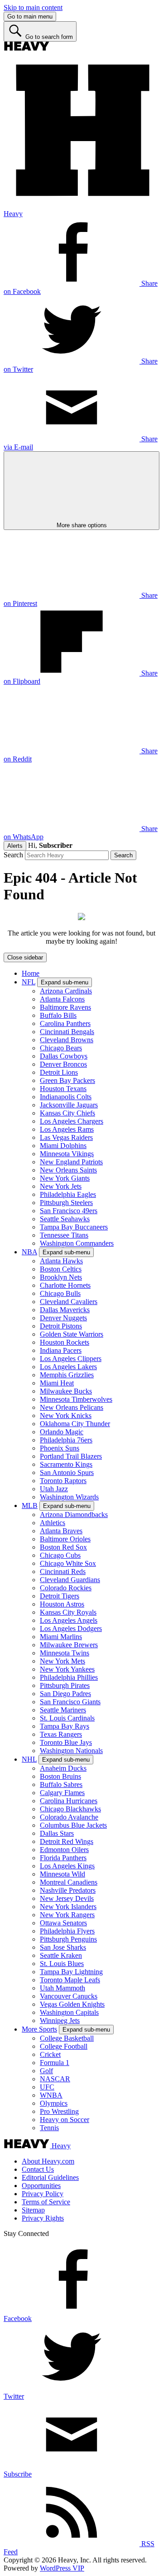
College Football (64, 2046)
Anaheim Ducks (63, 1768)
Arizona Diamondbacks (74, 1515)
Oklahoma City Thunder (75, 1424)
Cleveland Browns (67, 1040)
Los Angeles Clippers (71, 1359)
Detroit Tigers (60, 1596)
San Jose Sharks (63, 1947)
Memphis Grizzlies (67, 1375)
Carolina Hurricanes (69, 1801)
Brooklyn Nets (61, 1277)
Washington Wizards (69, 1497)
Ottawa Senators (63, 1923)
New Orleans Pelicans (72, 1407)
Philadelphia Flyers (67, 1931)
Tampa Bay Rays (65, 1726)
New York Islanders (68, 1907)
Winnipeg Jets (60, 2021)
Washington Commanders (77, 1243)
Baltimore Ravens (65, 1007)
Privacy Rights (43, 2218)
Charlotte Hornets (65, 1285)
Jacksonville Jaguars (69, 1105)
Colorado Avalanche (69, 1817)
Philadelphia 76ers (66, 1440)
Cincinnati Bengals (67, 1032)
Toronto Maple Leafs (70, 1980)
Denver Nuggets (63, 1318)
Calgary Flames (62, 1793)
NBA (29, 1252)
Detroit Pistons (61, 1326)
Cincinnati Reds (63, 1572)
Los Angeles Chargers (72, 1121)
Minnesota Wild (62, 1874)
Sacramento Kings (66, 1464)
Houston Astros (62, 1604)
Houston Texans (63, 1089)
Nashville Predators (68, 1890)
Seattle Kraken (61, 1955)
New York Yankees (67, 1669)
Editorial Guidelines (50, 2177)
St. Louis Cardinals (67, 1718)
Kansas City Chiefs (67, 1113)
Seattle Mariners (63, 1710)
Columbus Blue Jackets (73, 1825)
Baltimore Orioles (65, 1539)
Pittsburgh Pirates (65, 1685)
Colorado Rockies (66, 1588)
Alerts (15, 846)
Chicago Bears (61, 1048)
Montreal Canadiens (69, 1882)
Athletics (53, 1523)
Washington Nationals (71, 1751)
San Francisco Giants (70, 1702)
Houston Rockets (65, 1342)
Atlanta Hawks (61, 1261)
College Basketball (67, 2038)
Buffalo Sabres (61, 1784)
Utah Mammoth (62, 1988)
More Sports (39, 2029)
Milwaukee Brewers (69, 1645)
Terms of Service (46, 2202)
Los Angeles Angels (69, 1620)
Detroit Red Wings (67, 1841)
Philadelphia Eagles (68, 1194)
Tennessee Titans (64, 1235)
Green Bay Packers (67, 1080)
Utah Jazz (54, 1489)
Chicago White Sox (68, 1563)
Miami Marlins (61, 1637)
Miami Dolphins (63, 1146)
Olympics (54, 2103)
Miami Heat (57, 1383)
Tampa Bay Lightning (71, 1972)
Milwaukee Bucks (66, 1391)
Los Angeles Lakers (68, 1367)
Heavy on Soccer (65, 2120)
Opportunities (41, 2186)
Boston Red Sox (63, 1547)
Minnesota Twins (65, 1653)
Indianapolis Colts (66, 1097)
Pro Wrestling (59, 2111)
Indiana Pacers (61, 1350)
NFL (29, 982)
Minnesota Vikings (67, 1154)
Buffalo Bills (58, 1015)
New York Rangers (67, 1915)
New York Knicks (66, 1416)
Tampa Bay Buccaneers (74, 1227)
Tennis (49, 2128)
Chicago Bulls (60, 1293)
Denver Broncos (63, 1064)
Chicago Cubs (60, 1555)
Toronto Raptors (63, 1481)
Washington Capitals (69, 2012)
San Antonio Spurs (67, 1472)
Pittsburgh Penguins (68, 1939)
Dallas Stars (57, 1833)
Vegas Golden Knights (72, 2004)
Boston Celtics (61, 1269)
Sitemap (33, 2210)
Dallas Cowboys (64, 1056)
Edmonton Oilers (64, 1850)
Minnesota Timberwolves (76, 1399)
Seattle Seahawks (65, 1219)
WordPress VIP (62, 2568)
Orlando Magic (62, 1432)
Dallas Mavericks (65, 1310)
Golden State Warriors (72, 1334)
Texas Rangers (61, 1734)
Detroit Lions (59, 1072)
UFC (47, 2087)
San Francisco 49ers (69, 1211)
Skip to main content (33, 7)
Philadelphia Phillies (69, 1677)
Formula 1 (55, 2063)
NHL (29, 1759)
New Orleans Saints (68, 1170)
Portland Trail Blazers (71, 1456)
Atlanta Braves (61, 1531)
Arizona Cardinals (66, 991)
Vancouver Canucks (69, 1996)
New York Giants (65, 1178)
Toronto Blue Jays (66, 1742)
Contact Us (38, 2169)
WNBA (51, 2095)
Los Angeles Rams (67, 1129)
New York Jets (61, 1186)
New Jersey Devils (67, 1898)
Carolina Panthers (65, 1023)
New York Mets (62, 1661)
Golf (46, 2071)
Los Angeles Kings (67, 1866)
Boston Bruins (60, 1776)
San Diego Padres (65, 1694)
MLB (30, 1505)
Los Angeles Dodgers (71, 1628)
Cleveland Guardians (70, 1580)
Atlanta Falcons (62, 999)
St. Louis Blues (62, 1964)
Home (31, 973)
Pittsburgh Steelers (66, 1203)
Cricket (50, 2054)
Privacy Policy (43, 2194)
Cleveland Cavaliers (69, 1302)
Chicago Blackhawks (70, 1809)
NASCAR (55, 2079)
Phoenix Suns (60, 1448)
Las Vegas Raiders (66, 1137)
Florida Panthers (63, 1858)
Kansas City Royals (68, 1612)
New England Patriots (71, 1162)
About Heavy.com (48, 2161)
